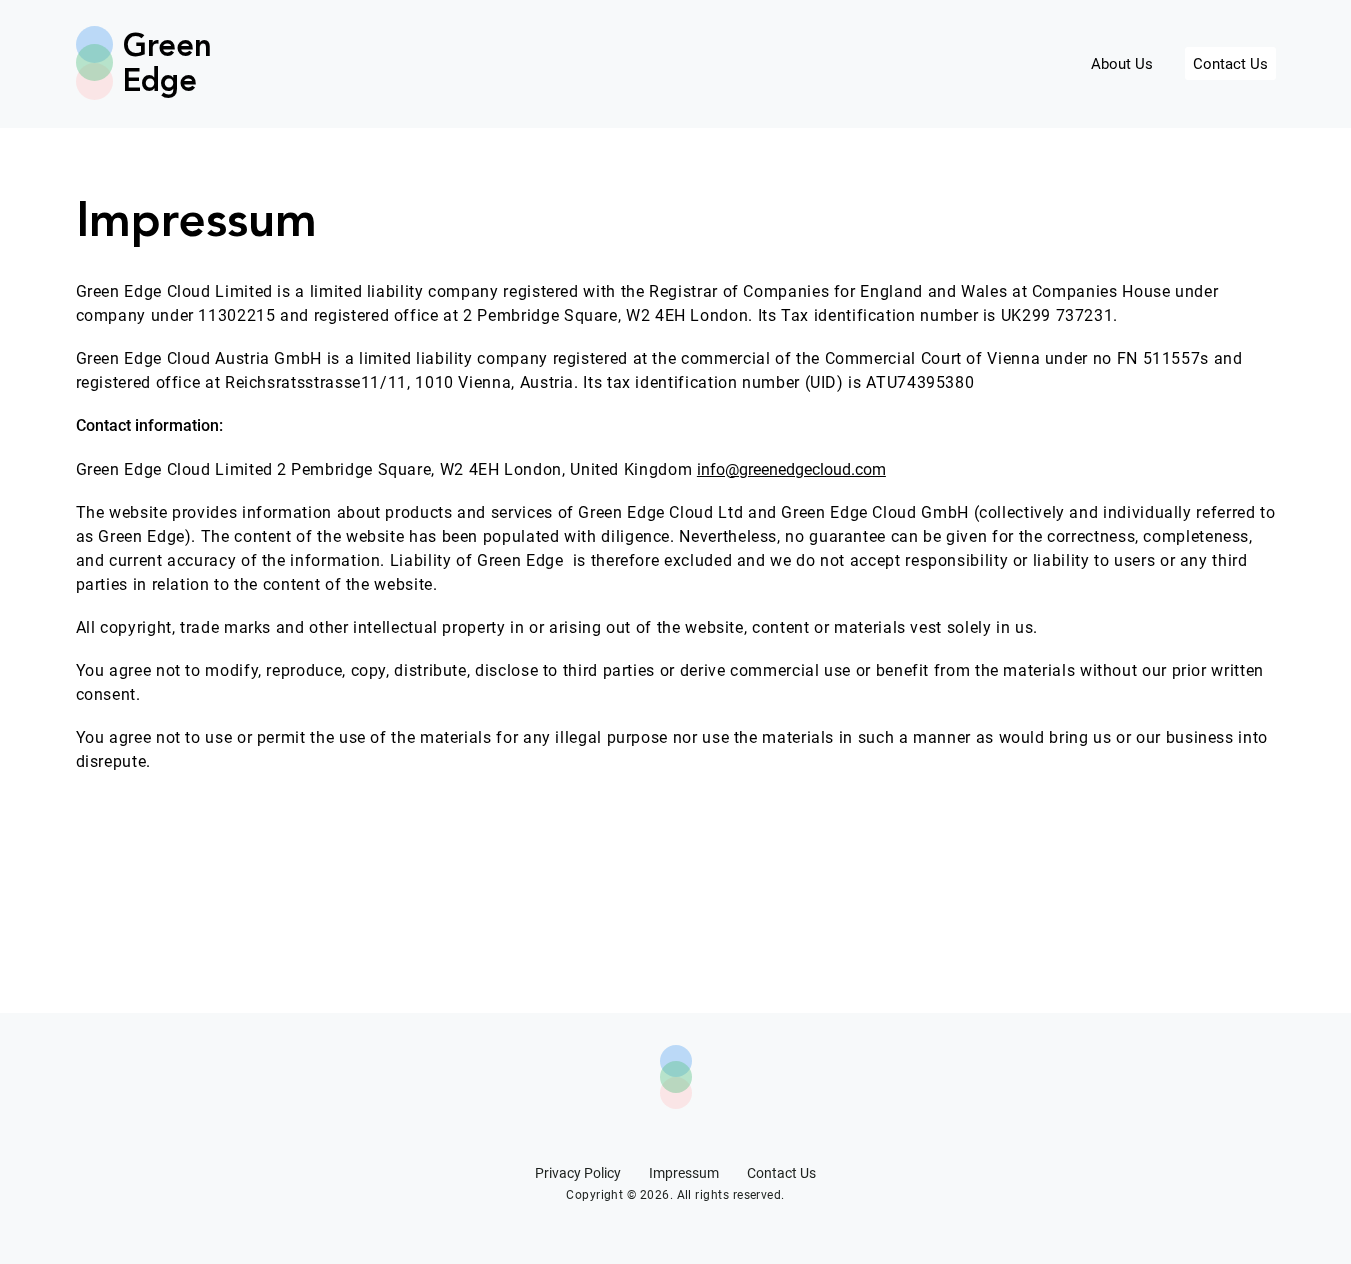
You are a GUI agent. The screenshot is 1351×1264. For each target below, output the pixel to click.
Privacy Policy (578, 1173)
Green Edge (160, 65)
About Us (1122, 64)
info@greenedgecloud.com (791, 469)
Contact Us (1230, 64)
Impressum (684, 1173)
